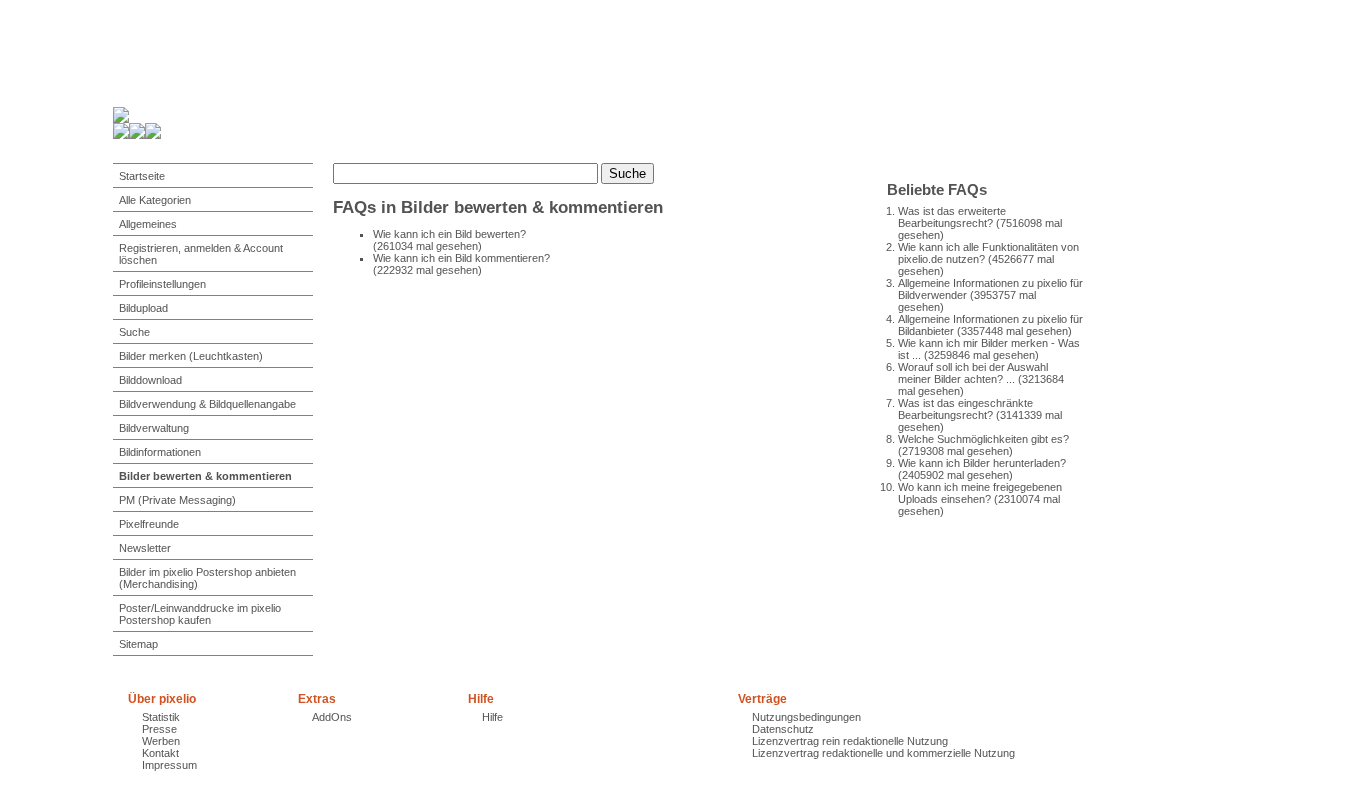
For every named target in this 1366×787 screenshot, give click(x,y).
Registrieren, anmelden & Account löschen (201, 254)
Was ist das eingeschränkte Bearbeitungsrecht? (965, 409)
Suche (134, 332)
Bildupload (143, 308)
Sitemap (138, 644)
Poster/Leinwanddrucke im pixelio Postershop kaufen (200, 614)
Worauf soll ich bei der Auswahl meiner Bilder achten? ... (973, 373)
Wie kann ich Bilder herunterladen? (982, 463)
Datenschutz (783, 729)
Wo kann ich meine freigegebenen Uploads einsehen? (980, 493)
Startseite (142, 176)
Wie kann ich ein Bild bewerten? (449, 234)
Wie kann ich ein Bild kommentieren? (461, 258)
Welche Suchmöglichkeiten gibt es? (983, 439)
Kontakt (160, 753)
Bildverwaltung (154, 428)
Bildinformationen (160, 452)
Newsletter (145, 548)
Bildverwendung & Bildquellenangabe (207, 404)
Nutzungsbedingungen (806, 717)
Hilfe (492, 717)
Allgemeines (148, 224)
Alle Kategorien (155, 200)
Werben (161, 741)
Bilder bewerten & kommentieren (205, 476)
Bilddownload (150, 380)
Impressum (169, 765)
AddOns (332, 717)
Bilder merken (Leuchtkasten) (191, 356)
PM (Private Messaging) (177, 500)
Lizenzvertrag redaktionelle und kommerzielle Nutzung (883, 753)
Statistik (161, 717)
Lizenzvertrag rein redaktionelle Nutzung (850, 741)
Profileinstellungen (162, 284)
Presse (159, 729)
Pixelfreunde (149, 524)
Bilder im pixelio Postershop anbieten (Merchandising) (207, 578)
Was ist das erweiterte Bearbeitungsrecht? (952, 217)
